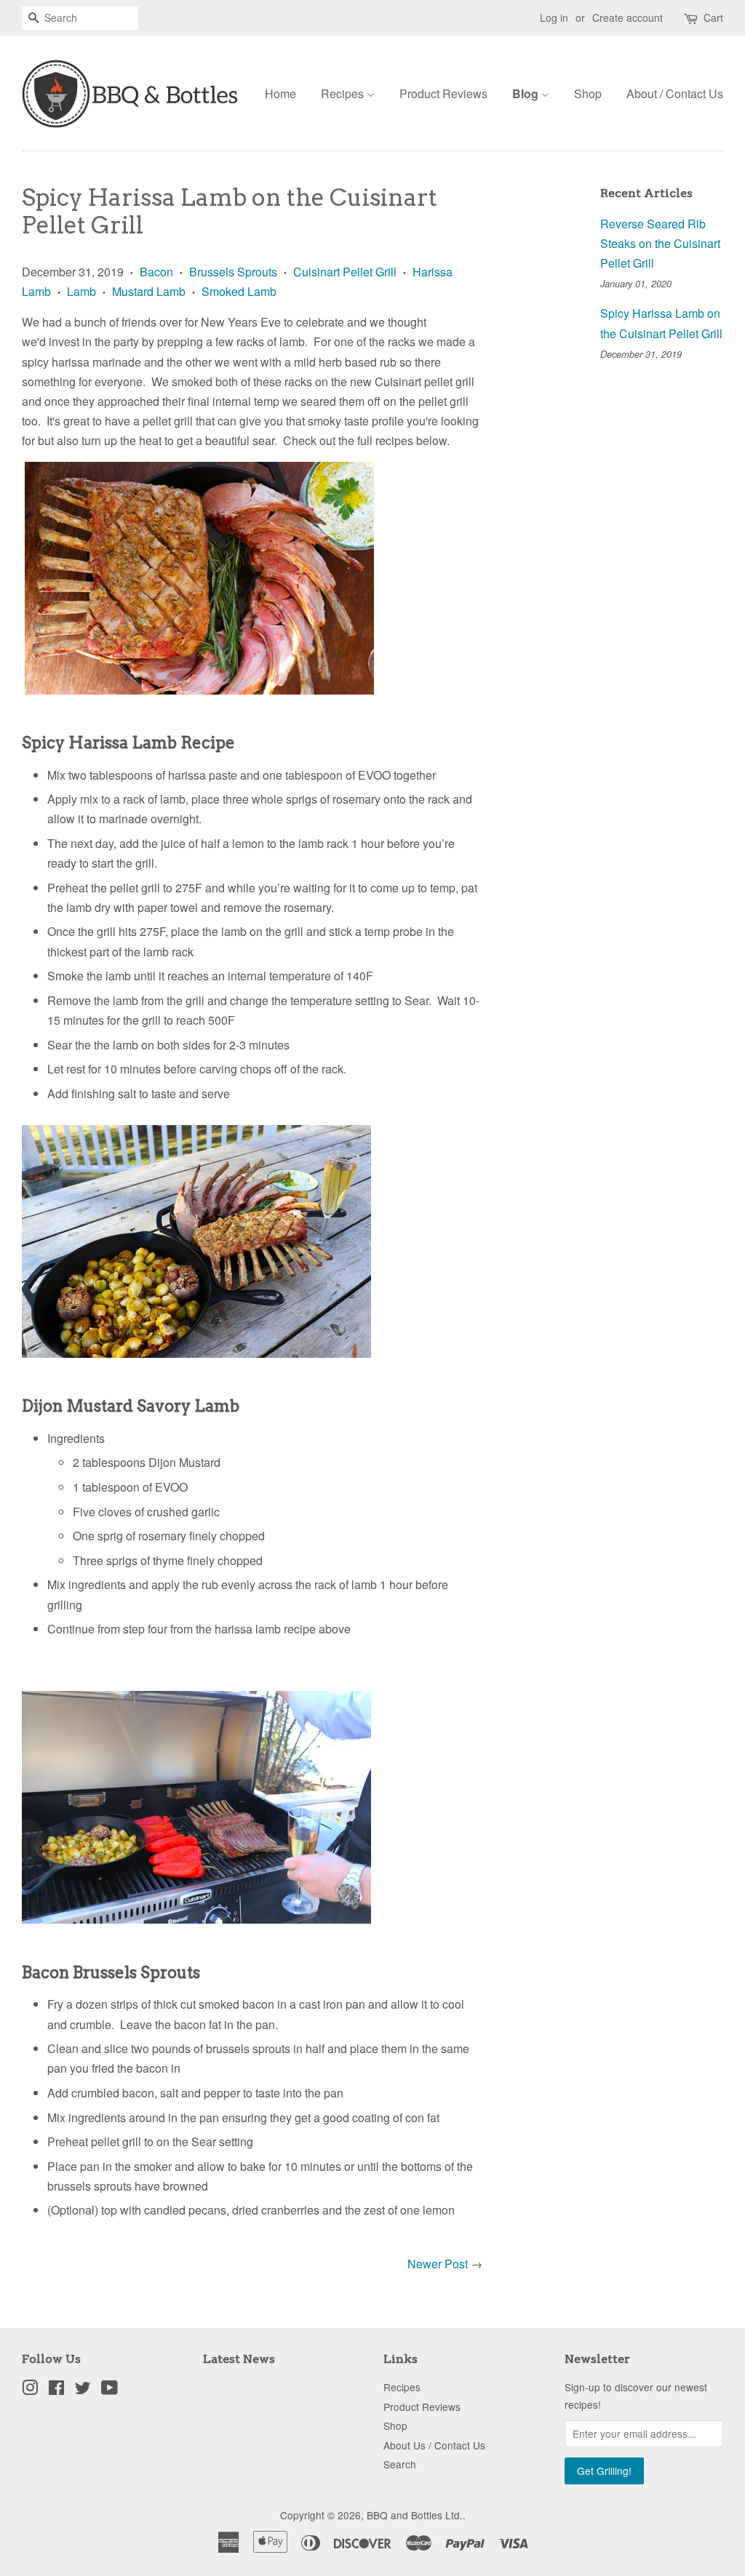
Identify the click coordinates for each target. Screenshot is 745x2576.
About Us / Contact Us (434, 2445)
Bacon (156, 272)
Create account (628, 17)
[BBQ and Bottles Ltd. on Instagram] (30, 2390)
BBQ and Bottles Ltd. (415, 2515)
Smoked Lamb (239, 291)
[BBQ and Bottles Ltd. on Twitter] (83, 2390)
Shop (588, 93)
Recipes (344, 93)
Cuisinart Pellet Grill (345, 272)
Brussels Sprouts (233, 272)
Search (400, 2464)
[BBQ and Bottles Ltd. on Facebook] (56, 2390)
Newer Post (438, 2264)
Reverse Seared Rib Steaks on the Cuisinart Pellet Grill (660, 243)
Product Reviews (443, 93)
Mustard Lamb (149, 291)
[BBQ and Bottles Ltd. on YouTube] (109, 2390)
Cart (713, 17)
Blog (527, 93)
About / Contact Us (675, 93)
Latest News (239, 2359)
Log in (554, 17)
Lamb (81, 291)
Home (280, 93)
